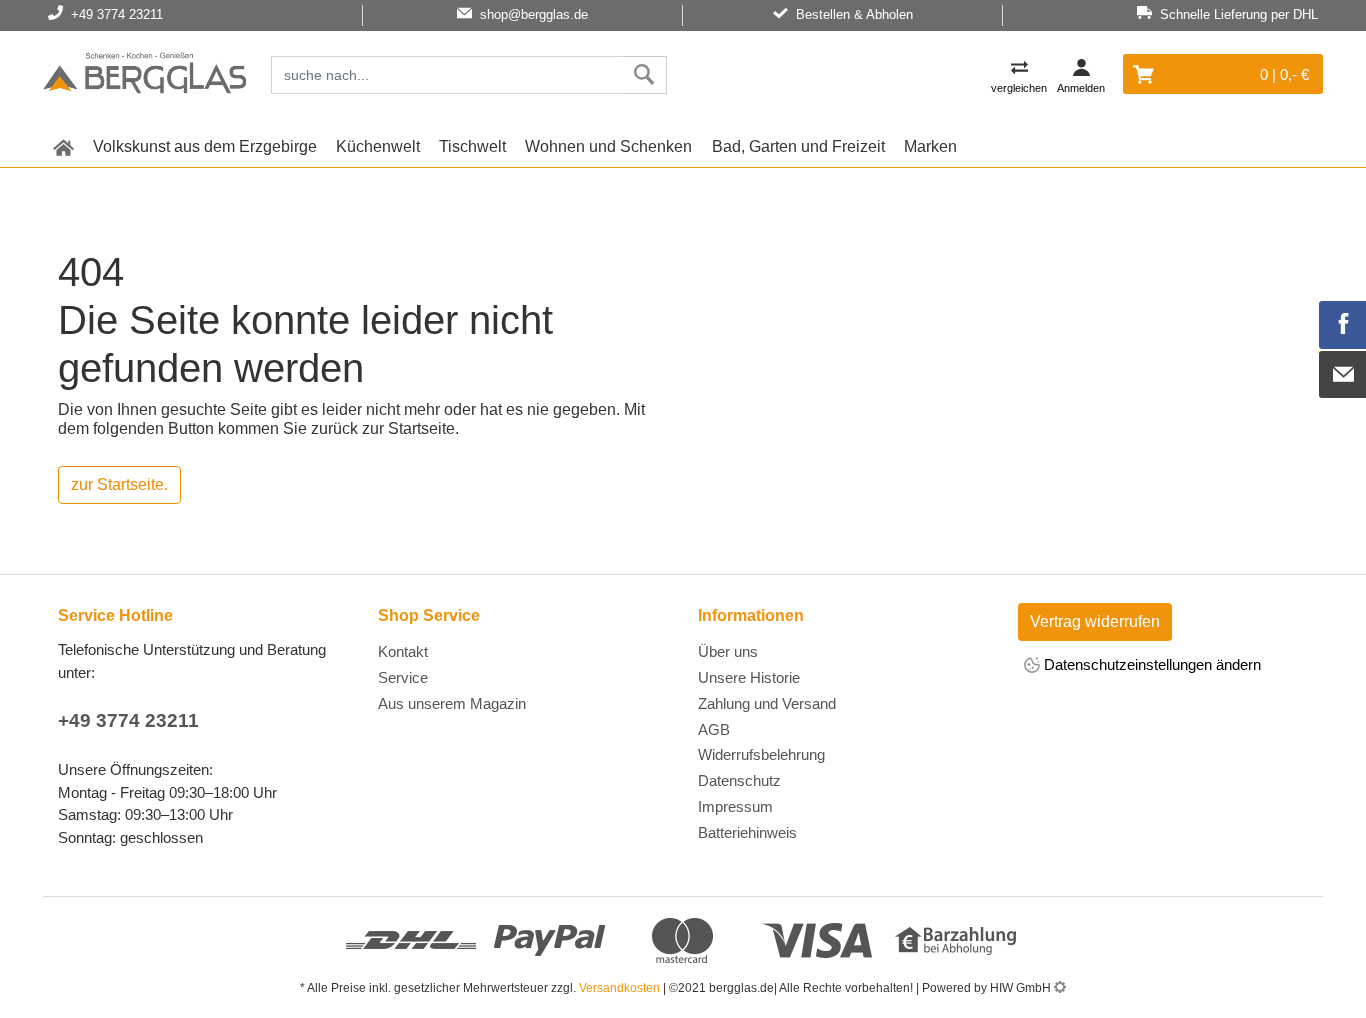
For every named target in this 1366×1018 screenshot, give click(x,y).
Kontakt (403, 651)
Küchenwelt (378, 146)
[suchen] (644, 75)
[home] (63, 147)
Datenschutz (739, 780)
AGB (714, 729)
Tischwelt (472, 146)
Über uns (728, 651)
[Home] (144, 76)
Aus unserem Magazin (452, 703)
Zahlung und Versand (767, 703)
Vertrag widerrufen (1095, 621)
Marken (930, 146)
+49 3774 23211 (128, 720)
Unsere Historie (749, 677)
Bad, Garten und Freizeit (798, 146)
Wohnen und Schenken (608, 146)
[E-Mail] (1343, 375)
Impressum (735, 806)
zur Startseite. (119, 484)
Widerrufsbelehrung (761, 754)
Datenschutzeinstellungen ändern (1150, 664)
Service (403, 677)
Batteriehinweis (747, 832)
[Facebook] (1343, 325)
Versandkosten (619, 988)
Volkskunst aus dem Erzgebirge (205, 146)
